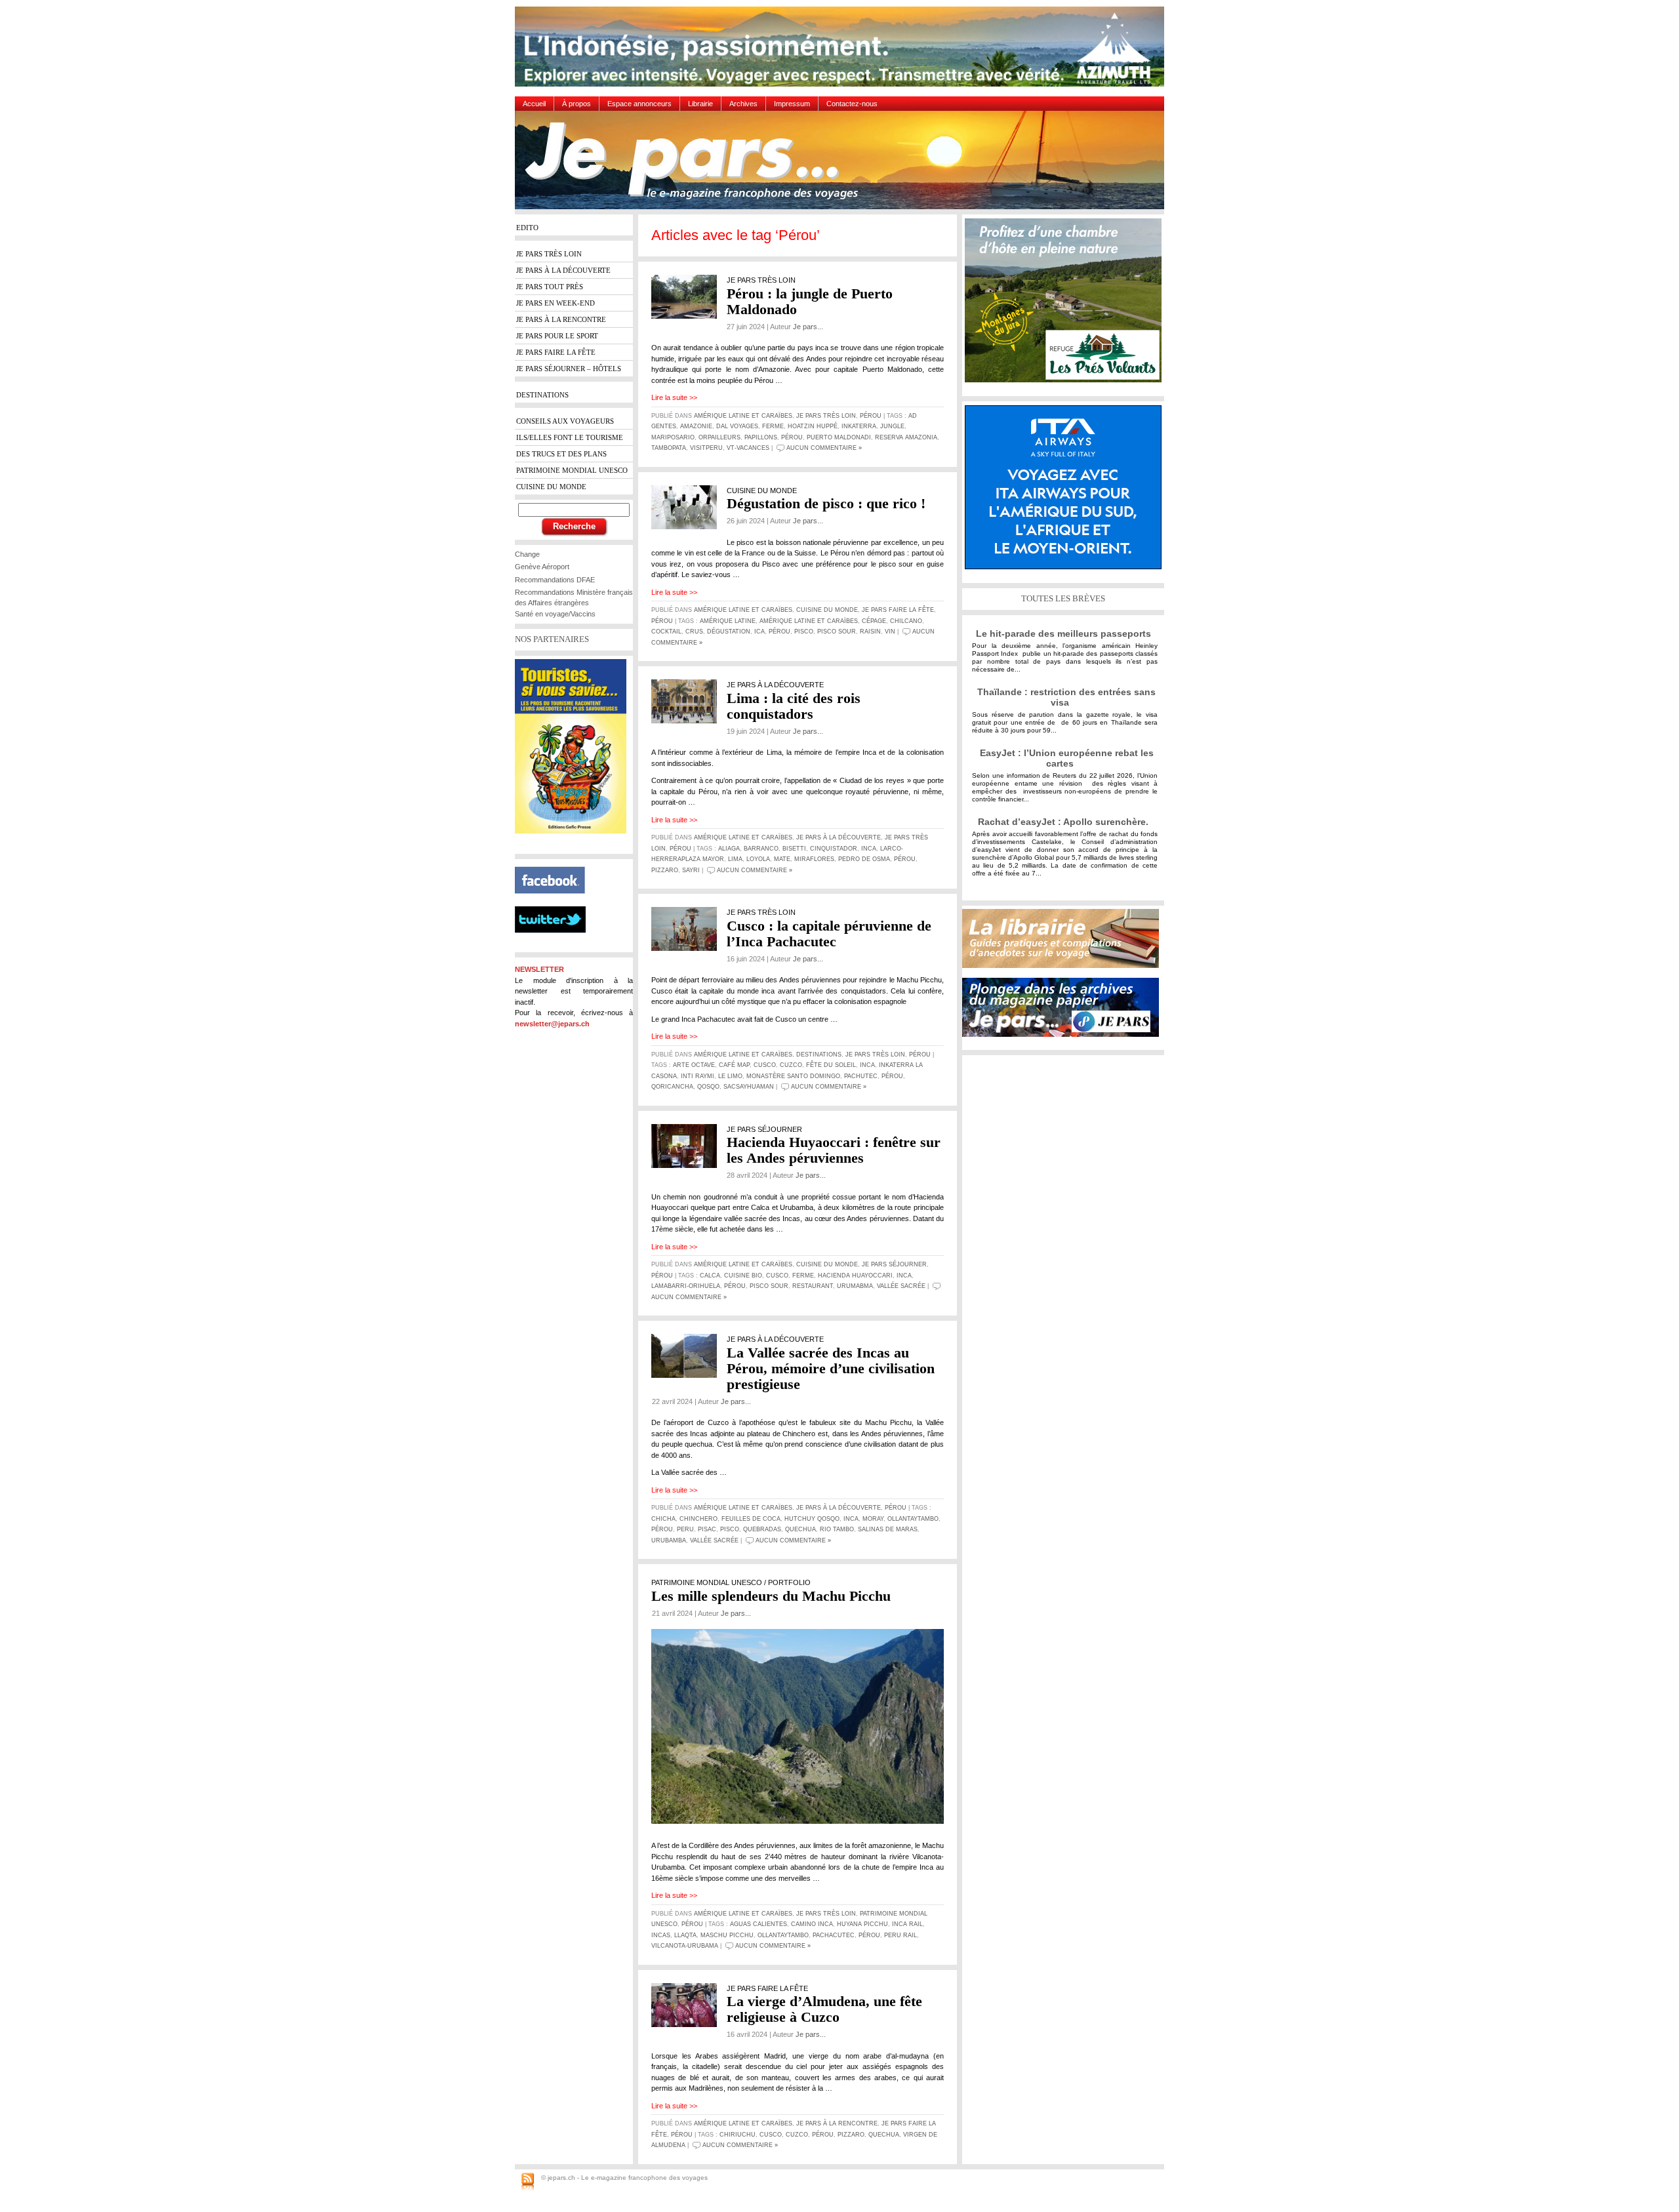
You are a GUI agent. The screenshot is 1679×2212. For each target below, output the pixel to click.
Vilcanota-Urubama (685, 1946)
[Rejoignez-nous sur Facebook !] (555, 901)
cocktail (666, 632)
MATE (782, 859)
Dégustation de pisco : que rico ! (826, 503)
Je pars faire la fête (898, 610)
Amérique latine (728, 621)
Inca (869, 849)
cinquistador (834, 849)
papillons (761, 437)
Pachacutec (834, 1935)
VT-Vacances (748, 448)
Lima (735, 859)
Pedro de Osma (864, 859)
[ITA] (1066, 492)
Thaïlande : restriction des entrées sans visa (1066, 697)
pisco (804, 632)
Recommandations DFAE (555, 580)
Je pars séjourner (894, 1264)
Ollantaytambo (913, 1519)
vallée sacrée (901, 1286)
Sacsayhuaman (749, 1087)
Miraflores (814, 859)
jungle (892, 426)
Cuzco (791, 1065)
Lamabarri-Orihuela (686, 1286)
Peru (685, 1529)
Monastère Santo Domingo (793, 1076)
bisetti (794, 849)
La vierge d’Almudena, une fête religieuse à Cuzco (824, 2009)
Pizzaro (665, 870)
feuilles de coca (751, 1519)
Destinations (819, 1055)
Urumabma (855, 1286)
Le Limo (730, 1076)
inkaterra (859, 426)
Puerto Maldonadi (839, 437)
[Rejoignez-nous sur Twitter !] (556, 944)
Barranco (761, 849)
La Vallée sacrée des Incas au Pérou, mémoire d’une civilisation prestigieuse (831, 1368)
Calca (710, 1276)
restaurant (813, 1286)
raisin (870, 632)
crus (694, 632)
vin (890, 632)
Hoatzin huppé (813, 426)
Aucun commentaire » (824, 448)
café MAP (734, 1065)
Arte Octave (694, 1065)
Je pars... (808, 327)
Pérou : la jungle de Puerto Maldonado (810, 301)
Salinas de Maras (888, 1529)
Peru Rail (900, 1935)
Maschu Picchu (727, 1935)
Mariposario (673, 437)
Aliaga (729, 849)
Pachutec (861, 1076)
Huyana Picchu (862, 1924)
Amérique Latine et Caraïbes (743, 416)
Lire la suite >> (674, 397)
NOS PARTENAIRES (552, 639)
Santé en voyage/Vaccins (555, 614)
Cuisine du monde (827, 610)
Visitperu (706, 448)
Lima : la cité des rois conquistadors (794, 706)
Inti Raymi (698, 1076)
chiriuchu (738, 2135)
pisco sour (837, 632)
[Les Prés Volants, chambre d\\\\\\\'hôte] (1066, 305)
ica (759, 632)
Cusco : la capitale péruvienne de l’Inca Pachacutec (829, 934)
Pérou (871, 416)
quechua (800, 1529)
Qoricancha (672, 1087)
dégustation (729, 632)
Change (527, 554)
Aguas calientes (759, 1924)
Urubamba (669, 1540)
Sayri (691, 870)
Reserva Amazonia (906, 437)
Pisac (707, 1529)
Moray (873, 1519)
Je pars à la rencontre (837, 2123)
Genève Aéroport (542, 567)
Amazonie (696, 426)
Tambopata (669, 448)
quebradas (762, 1529)
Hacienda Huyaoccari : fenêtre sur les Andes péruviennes (834, 1150)
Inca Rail (907, 1924)
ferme (773, 426)
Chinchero (698, 1519)
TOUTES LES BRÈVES (1063, 598)
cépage (874, 621)
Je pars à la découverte (839, 837)
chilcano (906, 621)
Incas (661, 1935)
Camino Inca (812, 1924)
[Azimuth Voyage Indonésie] (843, 51)
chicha (663, 1519)
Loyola (758, 859)
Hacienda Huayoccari (855, 1276)
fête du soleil (831, 1065)
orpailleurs (719, 437)
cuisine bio (743, 1276)
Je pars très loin (826, 416)
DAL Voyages (737, 426)
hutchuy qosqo (812, 1519)
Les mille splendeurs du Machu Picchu (771, 1596)
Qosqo (708, 1087)
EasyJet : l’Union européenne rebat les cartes (1067, 758)
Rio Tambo (837, 1529)
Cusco (765, 1065)
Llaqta (685, 1935)
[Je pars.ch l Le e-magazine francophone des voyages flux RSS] (528, 2182)
